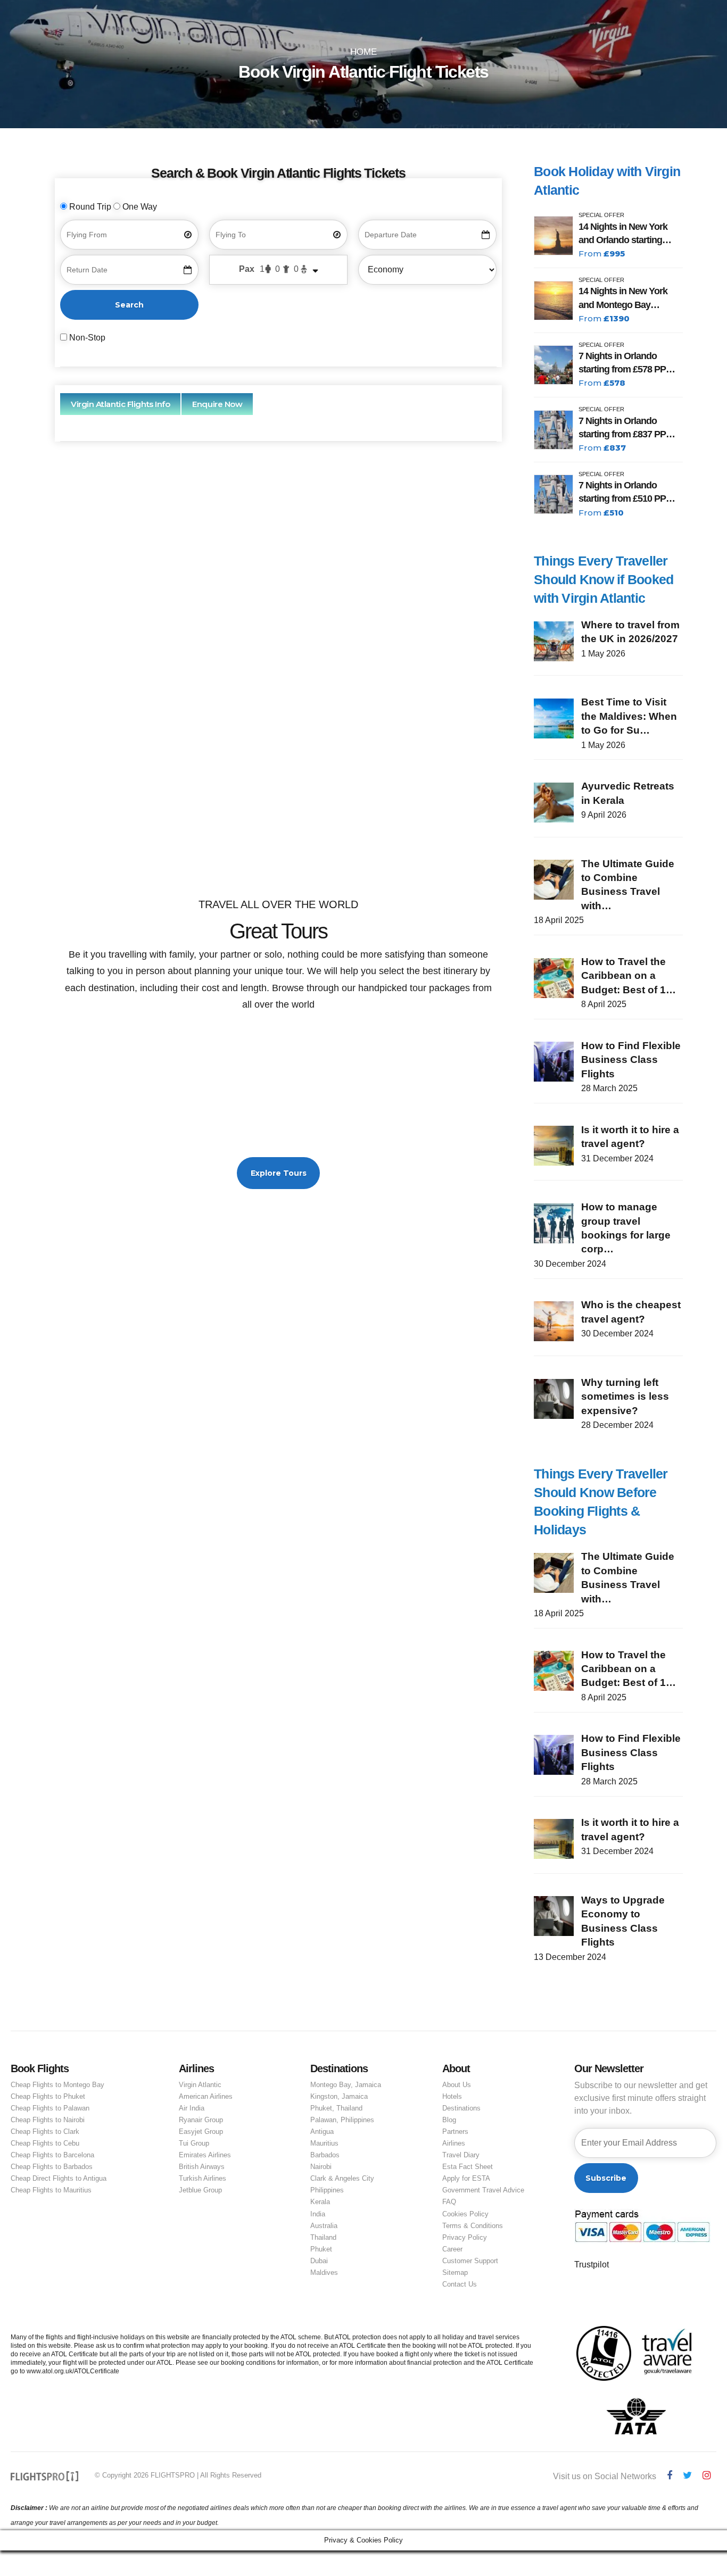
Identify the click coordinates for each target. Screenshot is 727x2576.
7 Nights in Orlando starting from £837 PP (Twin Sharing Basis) (622, 428)
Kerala (320, 2202)
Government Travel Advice (483, 2190)
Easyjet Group (201, 2132)
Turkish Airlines (203, 2178)
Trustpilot (592, 2265)
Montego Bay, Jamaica (346, 2085)
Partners (455, 2132)
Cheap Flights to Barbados (52, 2167)
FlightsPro (302, 582)
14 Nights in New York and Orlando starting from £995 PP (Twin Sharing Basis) (623, 234)
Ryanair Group (201, 2120)
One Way (139, 207)
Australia (324, 2226)
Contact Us (460, 2284)
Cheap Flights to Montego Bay (57, 2085)
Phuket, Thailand (336, 2108)
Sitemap (455, 2272)
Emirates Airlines (205, 2155)
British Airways (202, 2167)
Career (452, 2249)
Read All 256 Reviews (279, 832)
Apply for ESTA (466, 2178)
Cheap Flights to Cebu (45, 2143)
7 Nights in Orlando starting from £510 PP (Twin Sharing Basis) (622, 493)
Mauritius (324, 2143)
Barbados (325, 2155)
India (318, 2214)
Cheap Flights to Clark (45, 2132)
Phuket (321, 2249)
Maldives (324, 2272)
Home (363, 52)
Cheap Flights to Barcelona (52, 2155)
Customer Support (470, 2261)
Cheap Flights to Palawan (50, 2108)
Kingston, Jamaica (339, 2096)
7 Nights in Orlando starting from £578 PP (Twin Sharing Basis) (622, 363)
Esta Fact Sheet (468, 2167)
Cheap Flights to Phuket (48, 2096)
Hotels (452, 2096)
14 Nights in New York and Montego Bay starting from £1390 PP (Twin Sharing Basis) (625, 298)
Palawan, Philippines (342, 2120)
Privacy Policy (465, 2237)
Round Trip (90, 207)
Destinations (461, 2108)
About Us (457, 2085)
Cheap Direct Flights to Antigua (59, 2178)
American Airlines (206, 2096)
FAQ (449, 2202)
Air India (192, 2108)
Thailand (323, 2237)
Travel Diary (461, 2155)
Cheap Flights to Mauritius (51, 2190)
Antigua (322, 2132)
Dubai (319, 2261)
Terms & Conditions (473, 2226)
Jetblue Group (200, 2190)
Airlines (454, 2143)
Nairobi (321, 2167)
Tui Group (194, 2143)
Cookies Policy (465, 2214)
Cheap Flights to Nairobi (48, 2120)
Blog (449, 2120)
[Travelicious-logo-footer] (45, 2476)
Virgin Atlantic (200, 2085)
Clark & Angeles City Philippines (342, 2184)
